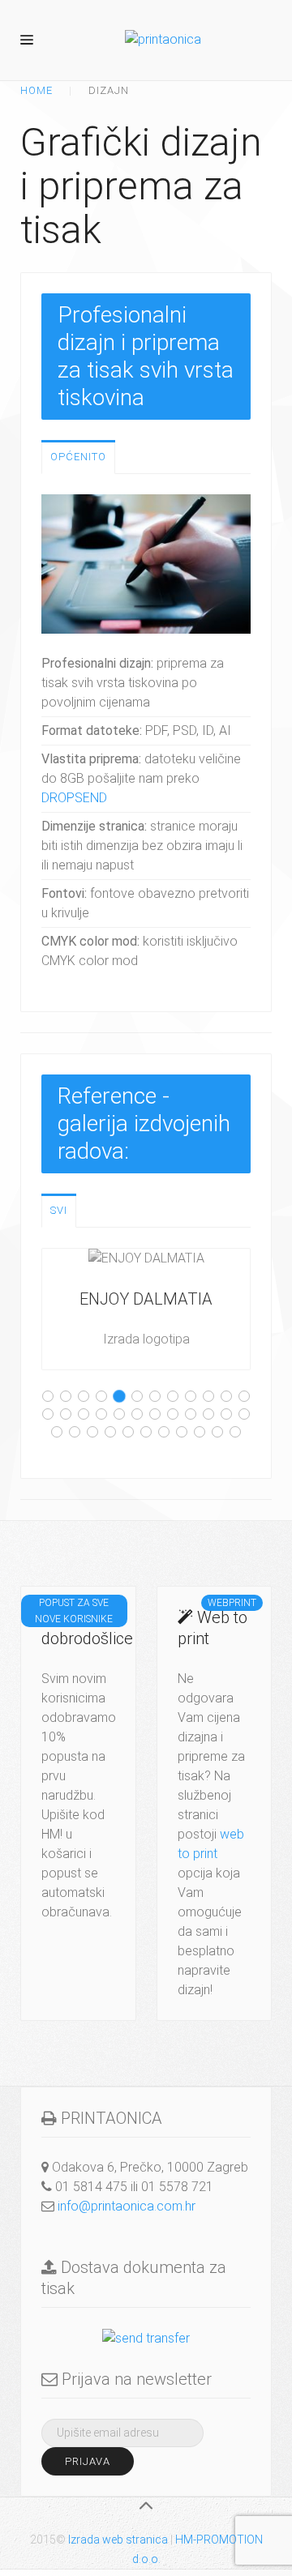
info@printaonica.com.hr (127, 2206)
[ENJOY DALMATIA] (146, 1309)
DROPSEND (74, 798)
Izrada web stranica (118, 2540)
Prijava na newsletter (135, 2379)
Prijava (88, 2461)
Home (36, 90)
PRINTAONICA (109, 2118)
